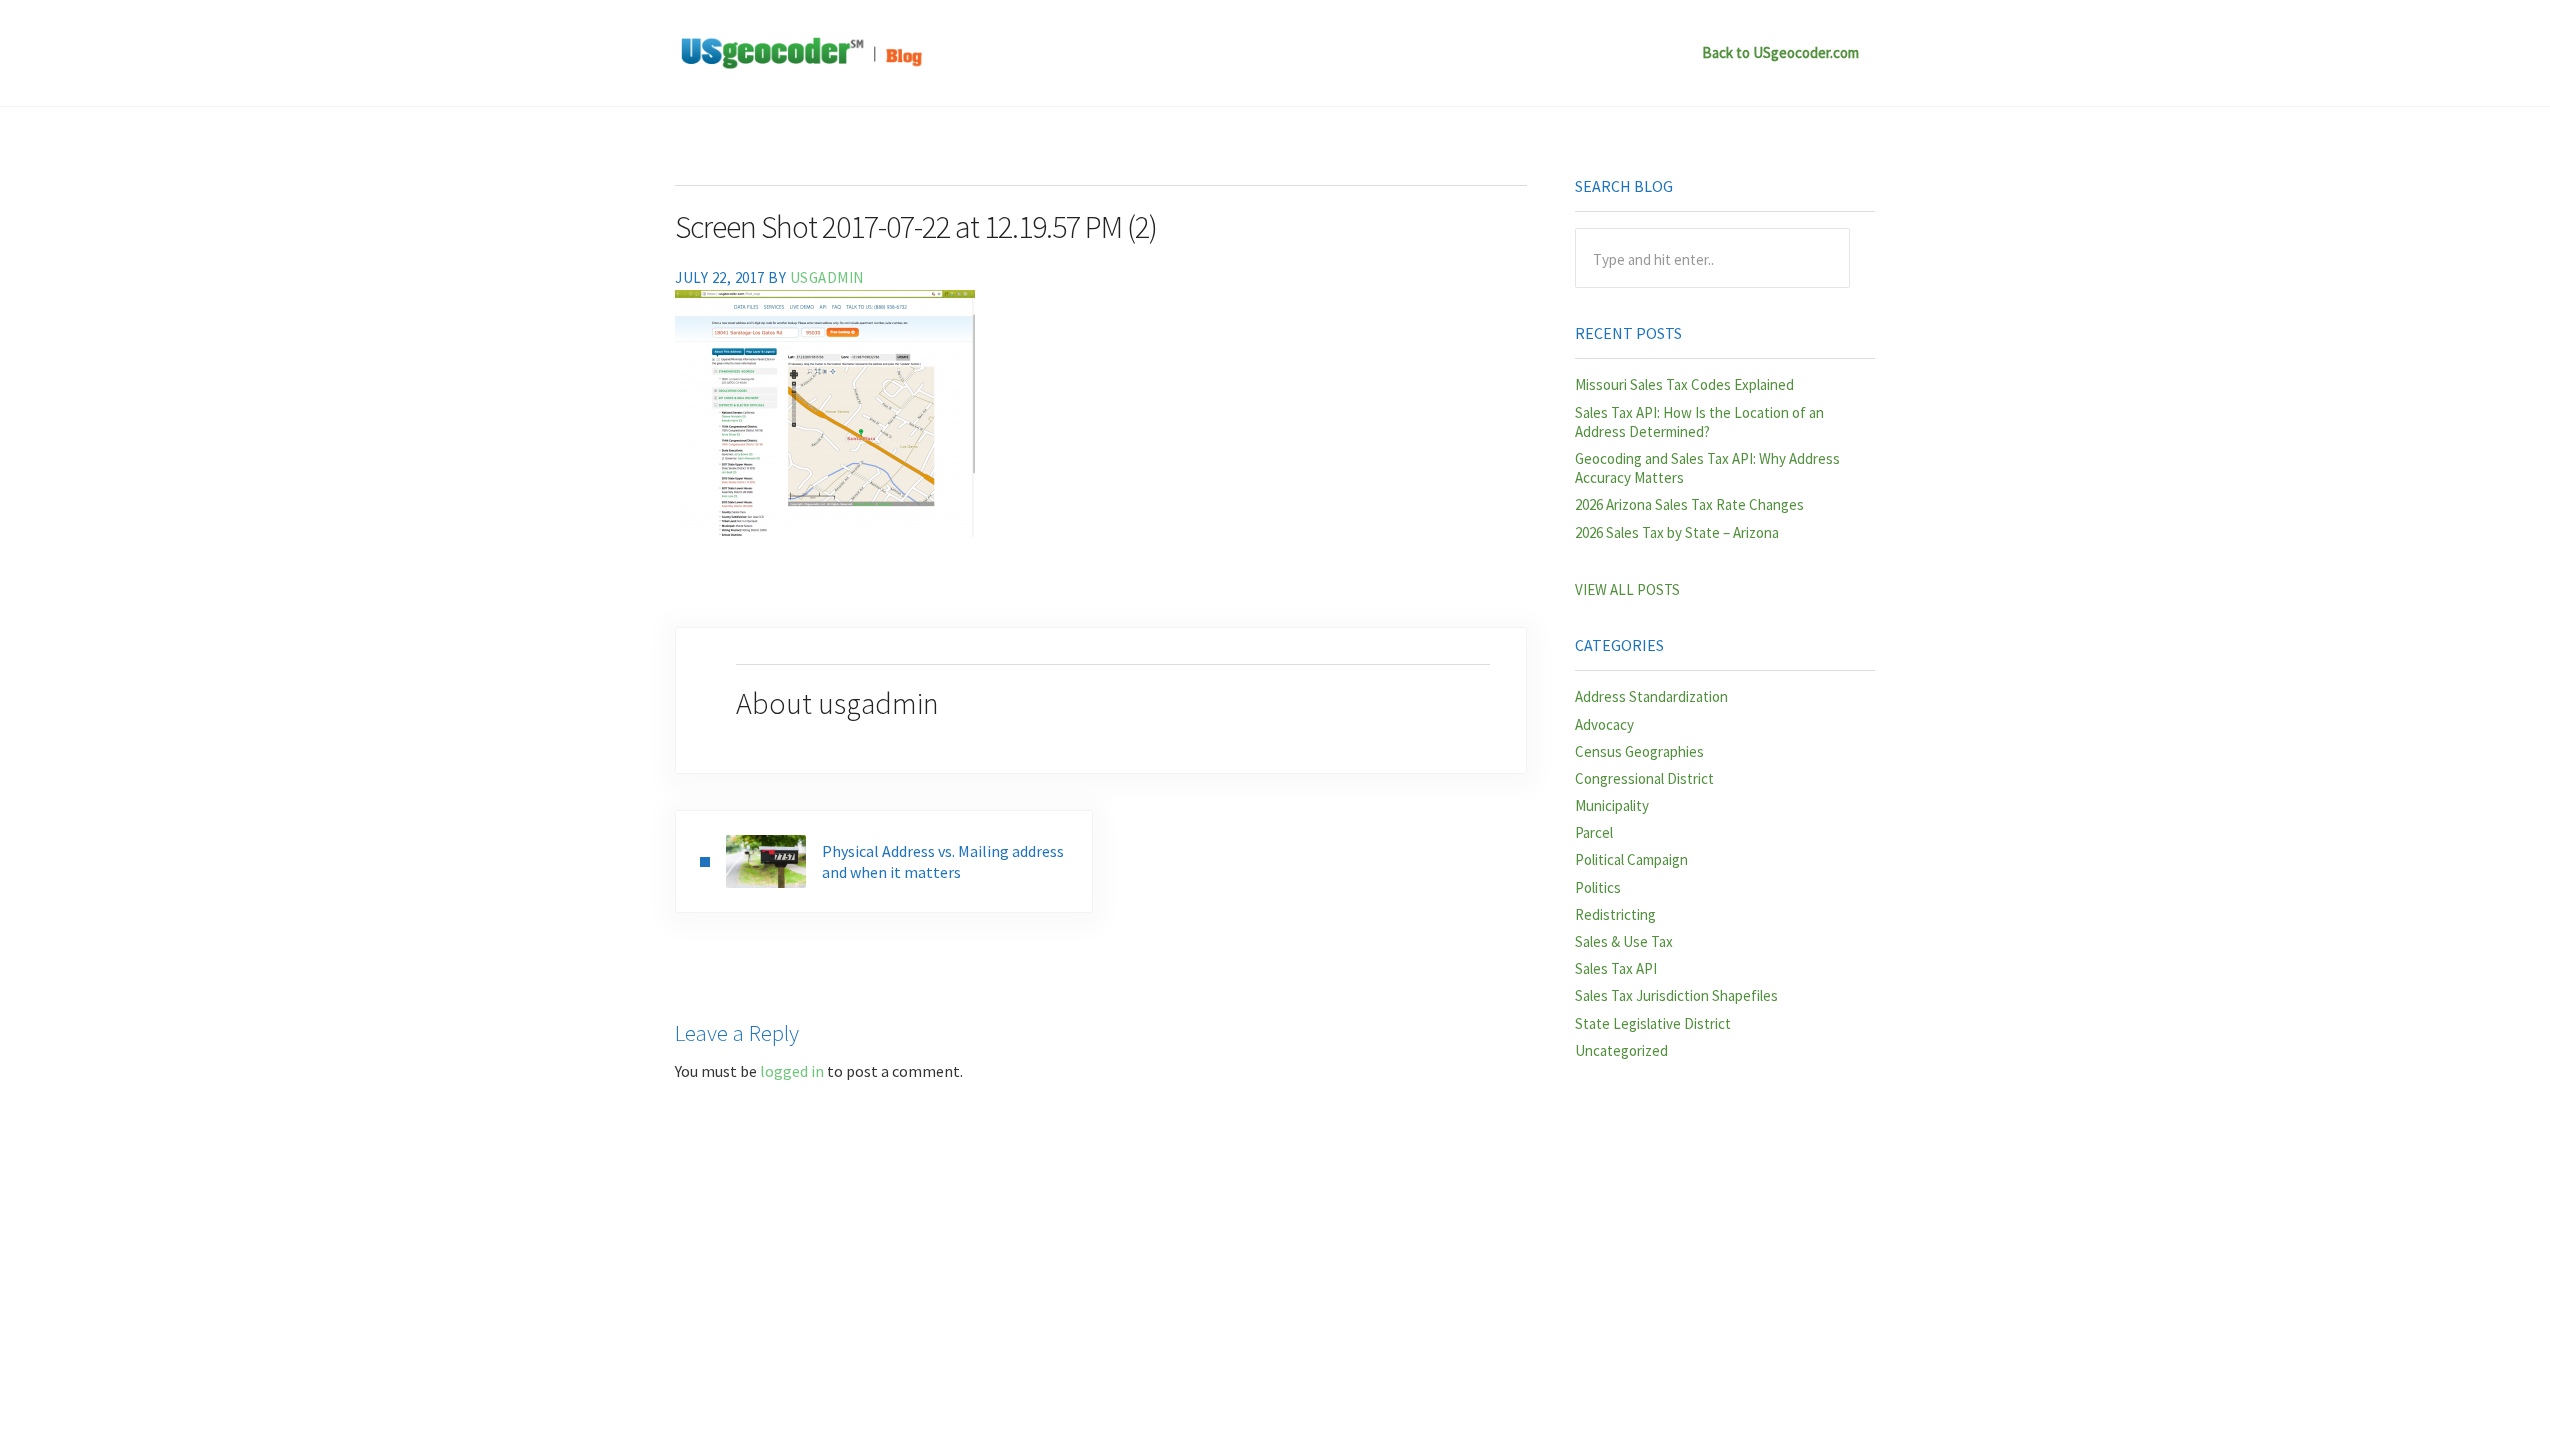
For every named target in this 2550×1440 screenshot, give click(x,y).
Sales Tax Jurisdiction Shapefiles (1676, 995)
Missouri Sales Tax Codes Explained (1684, 384)
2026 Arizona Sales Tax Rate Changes (1689, 504)
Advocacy (1604, 724)
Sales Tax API (1616, 968)
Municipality (1612, 805)
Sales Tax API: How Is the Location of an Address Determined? (1699, 422)
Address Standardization (1651, 696)
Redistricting (1615, 914)
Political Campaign (1631, 859)
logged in (792, 1071)
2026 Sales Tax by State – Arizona (1677, 532)
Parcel (1594, 832)
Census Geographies (1639, 751)
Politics (1598, 887)
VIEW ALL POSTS (1627, 589)
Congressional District (1644, 778)
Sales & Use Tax (1624, 941)
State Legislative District (1653, 1023)
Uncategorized (1621, 1050)
